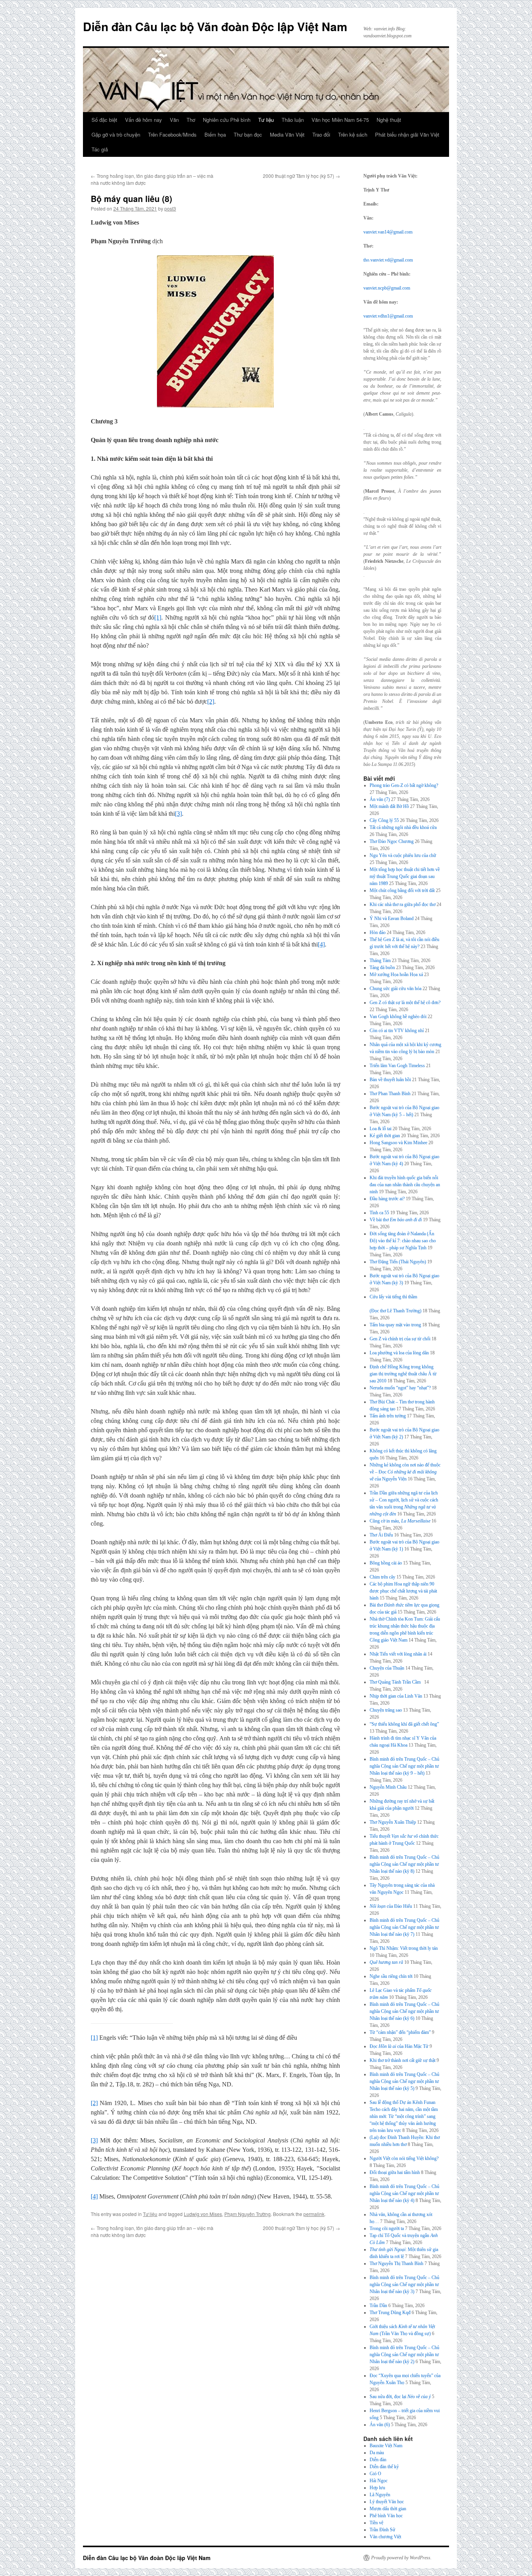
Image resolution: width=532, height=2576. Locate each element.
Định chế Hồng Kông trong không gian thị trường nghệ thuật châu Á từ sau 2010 (403, 1374)
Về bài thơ (396, 1220)
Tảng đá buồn (382, 968)
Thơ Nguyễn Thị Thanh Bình (396, 2263)
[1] (158, 617)
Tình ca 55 (379, 1213)
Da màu (377, 2453)
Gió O (375, 2474)
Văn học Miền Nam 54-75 (340, 120)
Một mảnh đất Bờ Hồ (389, 806)
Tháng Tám (380, 961)
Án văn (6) (380, 2425)
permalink (314, 2214)
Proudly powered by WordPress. (401, 2558)
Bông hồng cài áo (386, 1563)
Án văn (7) (380, 799)
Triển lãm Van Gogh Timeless (397, 1066)
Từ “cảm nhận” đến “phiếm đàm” (400, 2032)
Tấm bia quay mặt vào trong (395, 1325)
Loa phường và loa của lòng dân (399, 1353)
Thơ (191, 120)
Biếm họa (215, 134)
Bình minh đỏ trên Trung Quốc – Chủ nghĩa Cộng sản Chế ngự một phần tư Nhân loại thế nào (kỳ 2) (404, 2355)
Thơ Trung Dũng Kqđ (390, 2313)
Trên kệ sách (353, 134)
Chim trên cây (382, 1577)
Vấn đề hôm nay (144, 120)
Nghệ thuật (389, 120)
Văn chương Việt (385, 2537)
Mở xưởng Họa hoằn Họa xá (396, 975)
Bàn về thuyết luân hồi (390, 1080)
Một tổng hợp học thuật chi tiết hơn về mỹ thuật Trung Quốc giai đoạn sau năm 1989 (405, 876)
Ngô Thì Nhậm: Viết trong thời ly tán (404, 1948)
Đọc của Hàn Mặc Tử (399, 2046)
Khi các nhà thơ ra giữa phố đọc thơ (403, 904)
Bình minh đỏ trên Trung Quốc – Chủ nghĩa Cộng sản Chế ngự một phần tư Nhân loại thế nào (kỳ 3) (404, 2285)
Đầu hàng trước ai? (387, 1199)
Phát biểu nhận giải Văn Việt (407, 134)
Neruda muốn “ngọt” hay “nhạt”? (400, 1388)
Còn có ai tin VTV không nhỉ (397, 1031)
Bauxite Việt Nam (386, 2446)
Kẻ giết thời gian (385, 1136)
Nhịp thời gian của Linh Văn (396, 1696)
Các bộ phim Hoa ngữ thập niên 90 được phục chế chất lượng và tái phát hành (403, 1591)
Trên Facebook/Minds (172, 134)
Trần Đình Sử (382, 2530)
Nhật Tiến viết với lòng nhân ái (398, 1654)
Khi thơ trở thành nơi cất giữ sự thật (403, 2060)
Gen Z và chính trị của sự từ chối (400, 1339)
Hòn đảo (378, 932)
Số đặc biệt (104, 120)
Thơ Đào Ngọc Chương (392, 841)
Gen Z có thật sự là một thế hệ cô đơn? (405, 1003)
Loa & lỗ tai (381, 1129)
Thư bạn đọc (248, 134)
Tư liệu (266, 120)
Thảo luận (293, 120)
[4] (321, 944)
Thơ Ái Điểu (381, 1535)
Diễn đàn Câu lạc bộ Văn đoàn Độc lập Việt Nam (215, 26)
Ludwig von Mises (203, 2214)
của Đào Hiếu (391, 1906)
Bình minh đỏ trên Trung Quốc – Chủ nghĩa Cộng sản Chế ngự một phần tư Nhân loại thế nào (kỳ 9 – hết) (404, 1766)
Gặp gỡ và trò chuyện (116, 134)
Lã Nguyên (380, 2495)
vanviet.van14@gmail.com (388, 232)
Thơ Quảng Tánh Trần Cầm (396, 1682)
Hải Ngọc (379, 2481)
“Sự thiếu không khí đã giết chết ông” (404, 1724)
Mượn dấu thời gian (388, 2509)
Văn (174, 120)
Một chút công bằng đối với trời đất (402, 890)
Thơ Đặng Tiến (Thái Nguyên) (398, 1262)
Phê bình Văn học (386, 2516)
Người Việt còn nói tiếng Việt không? (404, 2158)
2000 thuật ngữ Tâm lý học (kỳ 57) (301, 176)
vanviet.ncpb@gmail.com (387, 288)
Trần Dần (378, 2306)
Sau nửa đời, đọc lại (400, 2397)
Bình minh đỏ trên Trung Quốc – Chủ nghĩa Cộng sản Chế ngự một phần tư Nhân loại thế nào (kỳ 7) (404, 1927)
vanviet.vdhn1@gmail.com (388, 316)
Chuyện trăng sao (386, 1710)
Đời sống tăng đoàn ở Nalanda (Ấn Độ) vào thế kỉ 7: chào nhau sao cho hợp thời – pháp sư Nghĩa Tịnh (403, 1241)
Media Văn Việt (287, 134)
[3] (178, 814)
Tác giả (100, 149)
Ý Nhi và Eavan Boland (392, 918)
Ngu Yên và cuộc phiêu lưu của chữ (403, 855)
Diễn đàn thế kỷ (384, 2467)
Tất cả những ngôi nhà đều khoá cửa (403, 827)
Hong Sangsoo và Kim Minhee (398, 1143)
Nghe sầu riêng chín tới (391, 1976)
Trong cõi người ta (387, 2228)
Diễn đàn (378, 2460)
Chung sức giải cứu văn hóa (395, 989)
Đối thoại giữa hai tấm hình (395, 2172)
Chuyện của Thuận (387, 1668)
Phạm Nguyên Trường (248, 2214)
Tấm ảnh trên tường (388, 1416)
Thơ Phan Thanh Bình (390, 1094)
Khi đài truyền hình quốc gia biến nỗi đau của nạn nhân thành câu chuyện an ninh (405, 1185)
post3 (170, 208)
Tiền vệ (376, 2523)
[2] (211, 702)
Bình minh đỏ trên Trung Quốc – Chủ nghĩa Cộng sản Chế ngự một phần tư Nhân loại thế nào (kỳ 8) (404, 1864)
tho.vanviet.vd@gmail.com (388, 260)
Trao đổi (321, 134)
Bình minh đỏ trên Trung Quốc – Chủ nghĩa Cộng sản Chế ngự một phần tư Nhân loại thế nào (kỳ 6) (404, 2011)
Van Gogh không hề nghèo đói (398, 1017)
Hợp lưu (377, 2488)
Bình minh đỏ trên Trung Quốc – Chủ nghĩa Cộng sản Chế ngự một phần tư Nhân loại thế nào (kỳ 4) (404, 2193)
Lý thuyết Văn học (387, 2502)
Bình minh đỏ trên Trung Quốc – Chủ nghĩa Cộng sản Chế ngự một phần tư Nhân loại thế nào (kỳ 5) (404, 2081)
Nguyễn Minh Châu (388, 1787)
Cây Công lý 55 (384, 820)
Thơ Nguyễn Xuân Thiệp (393, 1822)
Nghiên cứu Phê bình (227, 120)
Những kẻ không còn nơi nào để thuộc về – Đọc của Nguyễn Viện (405, 1472)
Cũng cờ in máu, (400, 1521)
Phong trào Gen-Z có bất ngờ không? (404, 785)
